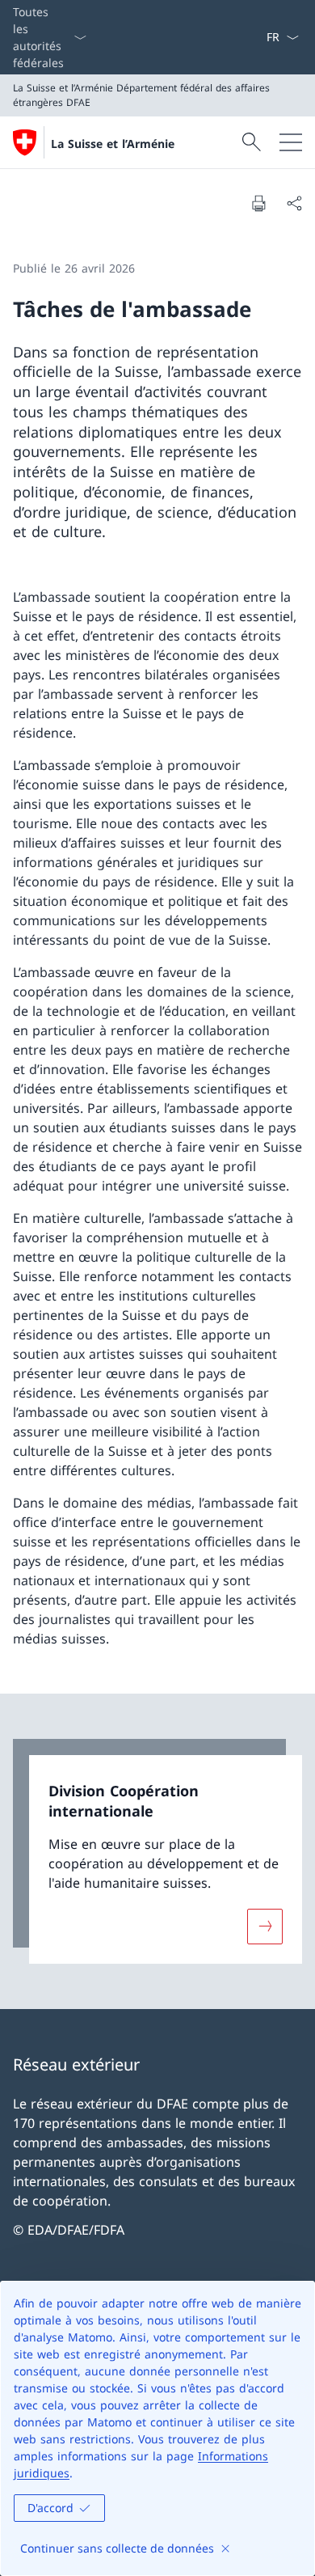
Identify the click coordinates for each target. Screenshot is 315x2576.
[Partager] (294, 203)
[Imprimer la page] (258, 203)
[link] (157, 1851)
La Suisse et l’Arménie (113, 144)
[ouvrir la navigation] (291, 142)
